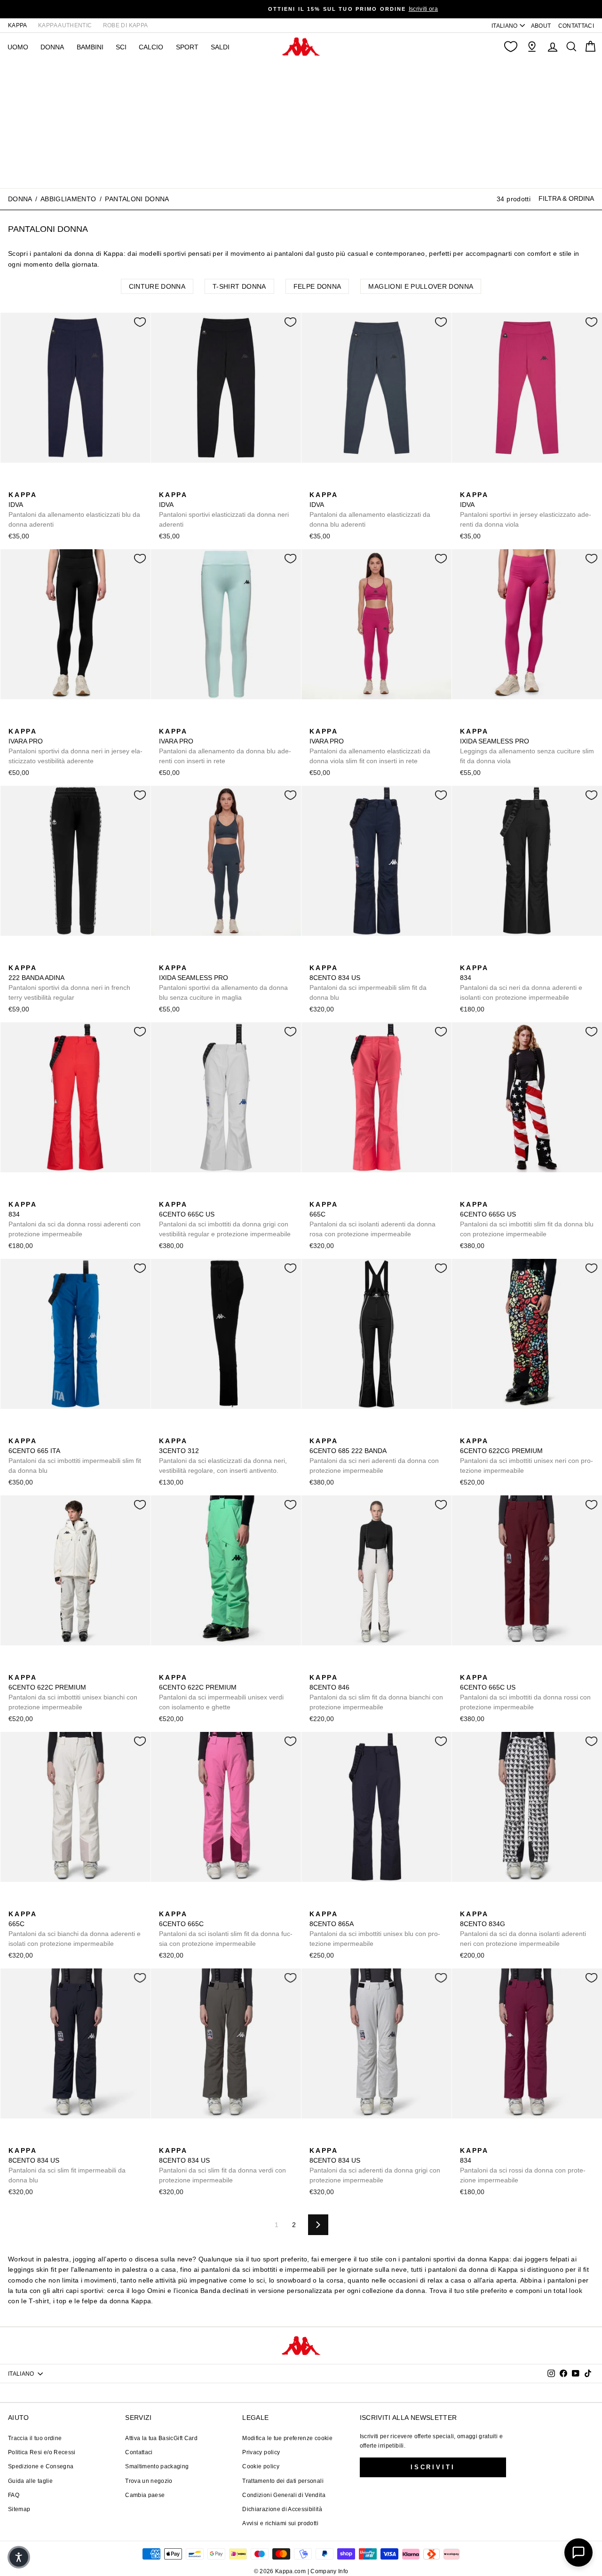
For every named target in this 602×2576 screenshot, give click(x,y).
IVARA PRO (75, 746)
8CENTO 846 (376, 1692)
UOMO (18, 47)
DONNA (52, 47)
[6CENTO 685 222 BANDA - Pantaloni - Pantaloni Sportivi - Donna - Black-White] (316, 1430)
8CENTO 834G (523, 1929)
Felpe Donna (317, 286)
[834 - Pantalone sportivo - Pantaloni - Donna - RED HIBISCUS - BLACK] (481, 957)
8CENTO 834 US (368, 983)
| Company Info (328, 2571)
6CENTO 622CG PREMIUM (527, 1456)
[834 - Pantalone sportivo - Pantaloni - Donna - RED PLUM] (511, 957)
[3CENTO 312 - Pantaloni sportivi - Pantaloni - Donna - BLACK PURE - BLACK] (165, 1430)
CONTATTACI (576, 26)
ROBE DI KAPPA (126, 25)
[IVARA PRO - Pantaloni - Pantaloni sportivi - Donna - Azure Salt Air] (30, 721)
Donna (20, 199)
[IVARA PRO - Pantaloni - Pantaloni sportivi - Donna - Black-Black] (15, 721)
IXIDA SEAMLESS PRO (527, 746)
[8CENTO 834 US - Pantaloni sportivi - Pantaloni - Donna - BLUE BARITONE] (331, 957)
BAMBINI (90, 47)
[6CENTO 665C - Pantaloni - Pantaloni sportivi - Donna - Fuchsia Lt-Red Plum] (346, 1194)
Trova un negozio (149, 2481)
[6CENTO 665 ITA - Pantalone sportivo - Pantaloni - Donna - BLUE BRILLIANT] (15, 1430)
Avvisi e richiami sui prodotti (280, 2523)
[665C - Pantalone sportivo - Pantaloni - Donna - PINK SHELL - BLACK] (316, 1194)
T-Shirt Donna (239, 286)
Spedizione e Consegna (41, 2466)
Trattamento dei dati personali (283, 2481)
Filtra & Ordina (566, 198)
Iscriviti (433, 2467)
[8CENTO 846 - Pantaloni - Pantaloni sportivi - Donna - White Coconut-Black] (316, 1667)
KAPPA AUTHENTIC (65, 25)
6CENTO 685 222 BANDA (374, 1456)
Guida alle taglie (30, 2481)
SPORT (187, 47)
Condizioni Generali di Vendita (284, 2495)
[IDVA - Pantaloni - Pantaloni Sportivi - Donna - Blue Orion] (45, 484)
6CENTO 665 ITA (75, 1456)
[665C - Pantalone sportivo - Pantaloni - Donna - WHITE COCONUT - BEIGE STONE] (331, 1194)
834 (521, 983)
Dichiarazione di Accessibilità (282, 2509)
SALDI (220, 47)
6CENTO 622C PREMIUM (73, 1692)
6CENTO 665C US (225, 1219)
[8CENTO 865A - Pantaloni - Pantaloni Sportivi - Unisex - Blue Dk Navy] (316, 1904)
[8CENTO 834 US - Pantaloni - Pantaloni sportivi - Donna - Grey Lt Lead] (361, 957)
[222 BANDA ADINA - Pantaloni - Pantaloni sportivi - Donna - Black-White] (15, 957)
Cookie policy (261, 2466)
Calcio (151, 47)
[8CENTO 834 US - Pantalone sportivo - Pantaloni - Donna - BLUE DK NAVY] (316, 957)
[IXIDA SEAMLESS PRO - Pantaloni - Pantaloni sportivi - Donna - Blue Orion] (481, 721)
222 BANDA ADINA (69, 983)
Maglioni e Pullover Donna (421, 286)
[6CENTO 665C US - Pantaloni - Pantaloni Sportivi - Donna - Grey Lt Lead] (165, 1194)
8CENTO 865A (375, 1929)
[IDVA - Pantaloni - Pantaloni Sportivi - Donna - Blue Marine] (15, 484)
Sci (121, 47)
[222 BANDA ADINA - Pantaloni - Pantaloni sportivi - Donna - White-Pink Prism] (30, 957)
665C (372, 1219)
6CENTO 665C (226, 1929)
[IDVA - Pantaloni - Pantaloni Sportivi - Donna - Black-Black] (30, 484)
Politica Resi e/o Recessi (42, 2452)
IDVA (74, 510)
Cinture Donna (157, 286)
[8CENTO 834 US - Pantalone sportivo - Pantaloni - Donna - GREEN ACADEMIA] (346, 957)
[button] (19, 2557)
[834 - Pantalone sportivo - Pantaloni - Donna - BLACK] (466, 957)
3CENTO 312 (223, 1456)
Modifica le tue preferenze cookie (287, 2438)
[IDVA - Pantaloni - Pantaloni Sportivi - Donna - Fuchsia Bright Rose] (60, 484)
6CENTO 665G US (527, 1219)
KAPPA (18, 25)
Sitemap (19, 2509)
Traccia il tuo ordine (35, 2438)
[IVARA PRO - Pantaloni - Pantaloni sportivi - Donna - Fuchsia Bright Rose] (45, 721)
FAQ (14, 2495)
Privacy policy (261, 2452)
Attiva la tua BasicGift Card (161, 2438)
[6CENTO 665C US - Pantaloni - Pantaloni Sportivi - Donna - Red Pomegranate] (180, 1194)
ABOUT (541, 26)
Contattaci (139, 2452)
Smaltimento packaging (157, 2466)
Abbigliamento (68, 199)
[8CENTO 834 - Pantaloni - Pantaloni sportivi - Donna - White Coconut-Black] (496, 957)
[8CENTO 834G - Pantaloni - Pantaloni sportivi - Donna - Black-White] (466, 1904)
